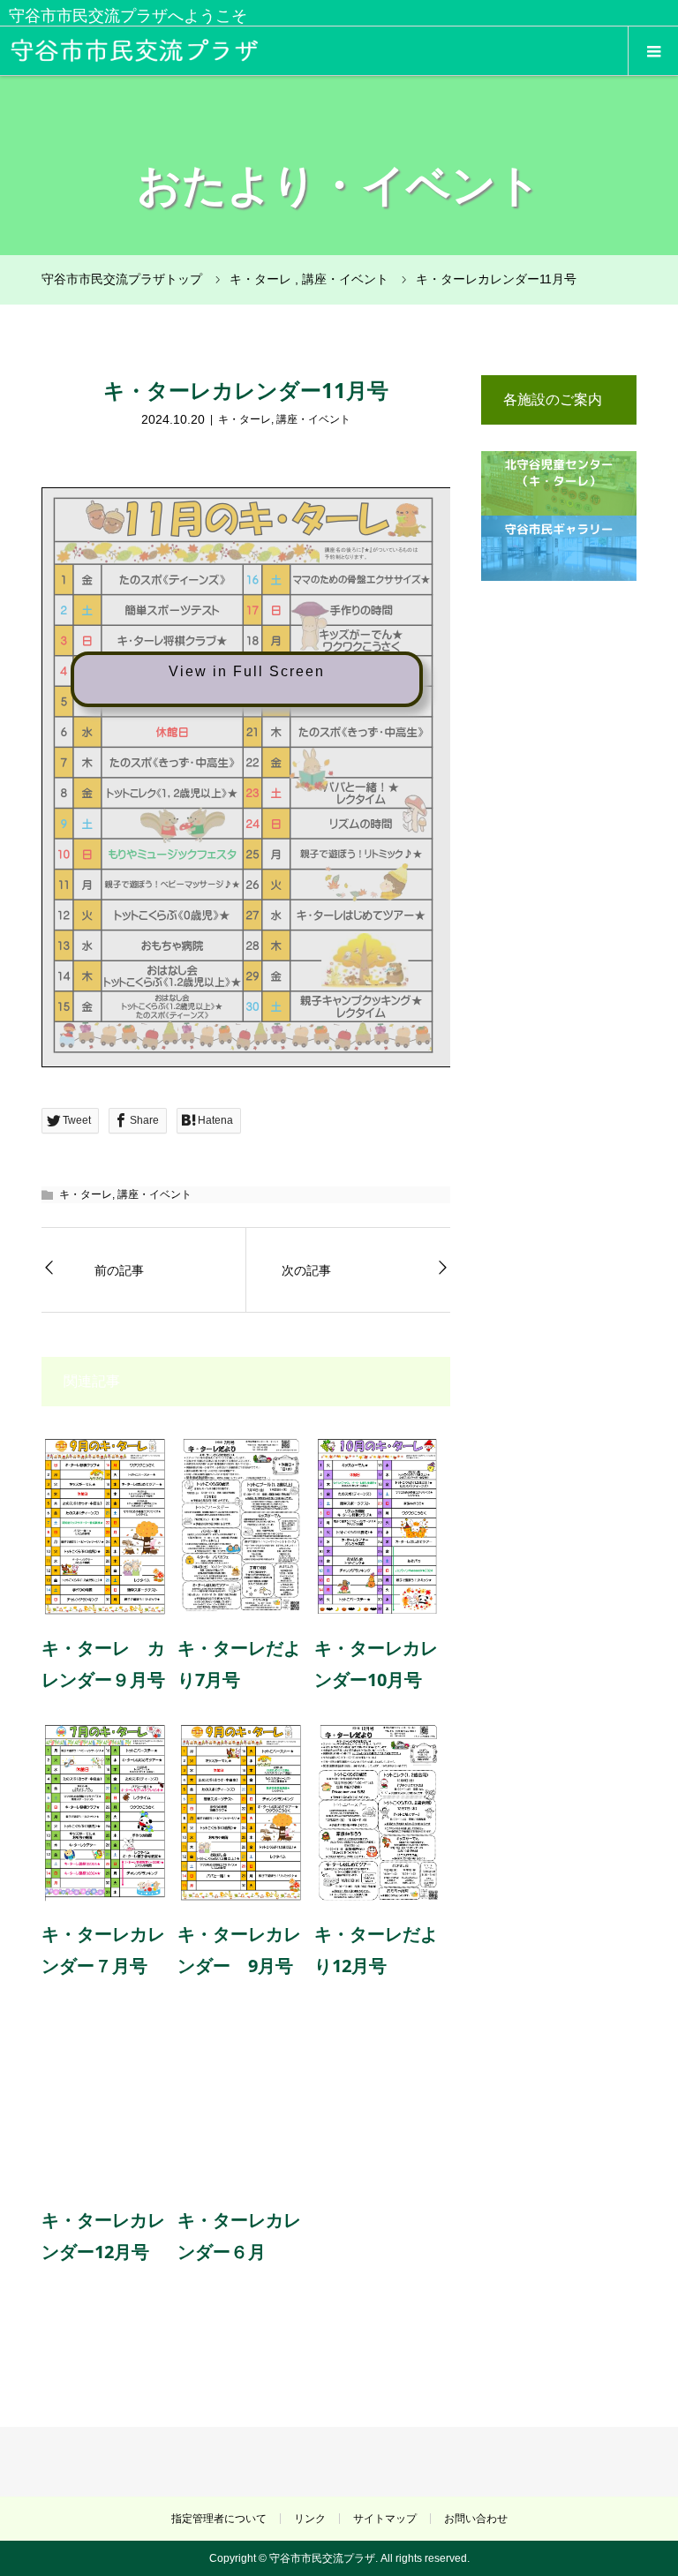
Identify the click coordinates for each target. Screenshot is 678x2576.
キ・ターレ (245, 419)
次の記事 (306, 1270)
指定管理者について (219, 2519)
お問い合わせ (476, 2519)
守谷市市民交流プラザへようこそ (128, 16)
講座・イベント (313, 419)
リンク (310, 2519)
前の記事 (119, 1270)
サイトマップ (385, 2519)
